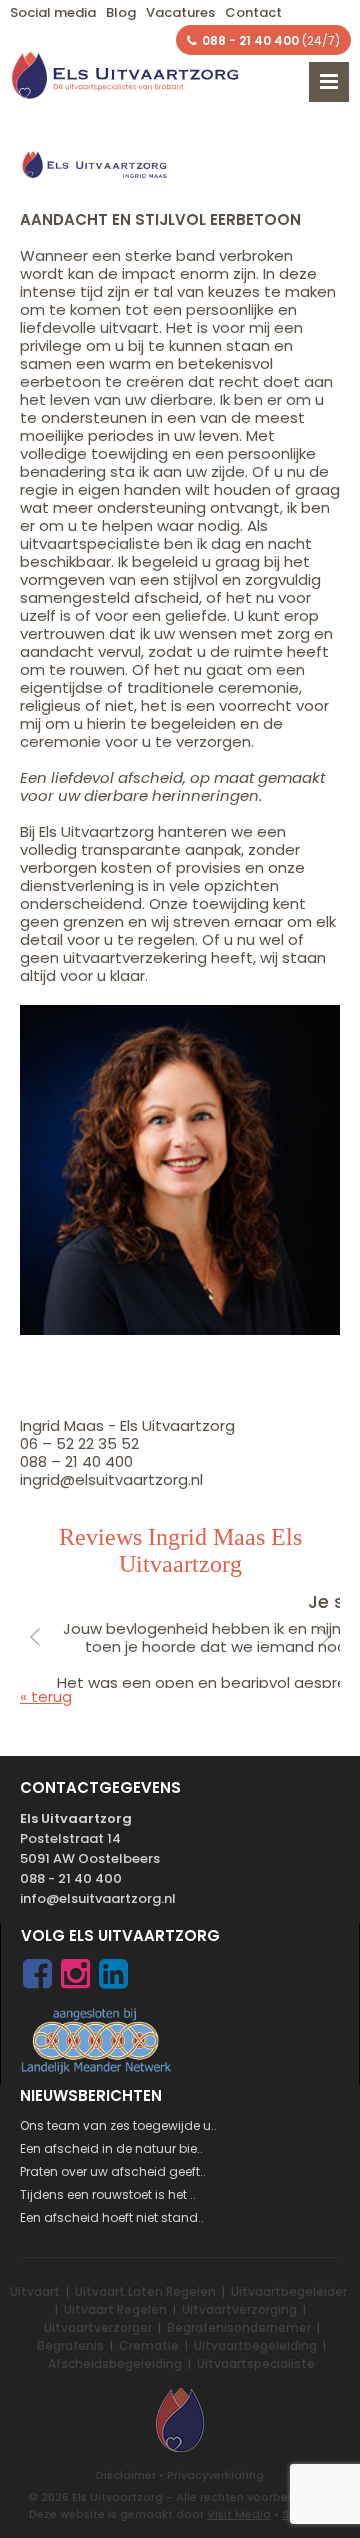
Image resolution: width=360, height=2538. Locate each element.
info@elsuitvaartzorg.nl (98, 1898)
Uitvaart (35, 2291)
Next (325, 1638)
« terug (46, 1696)
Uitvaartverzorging (239, 2309)
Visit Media (239, 2514)
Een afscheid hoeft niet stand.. (112, 2217)
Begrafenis (70, 2345)
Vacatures (180, 12)
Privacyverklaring (215, 2475)
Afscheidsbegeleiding (115, 2363)
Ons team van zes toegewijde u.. (118, 2125)
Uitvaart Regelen (115, 2309)
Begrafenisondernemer (239, 2327)
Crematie (149, 2345)
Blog (121, 12)
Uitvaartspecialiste (256, 2363)
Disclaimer (126, 2475)
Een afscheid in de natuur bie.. (111, 2148)
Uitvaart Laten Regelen (145, 2291)
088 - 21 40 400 (71, 1878)
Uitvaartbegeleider (289, 2291)
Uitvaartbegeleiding (255, 2345)
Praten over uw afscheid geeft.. (113, 2171)
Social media (53, 12)
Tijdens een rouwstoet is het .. (108, 2194)
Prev (35, 1638)
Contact (253, 12)
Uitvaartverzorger (98, 2327)
